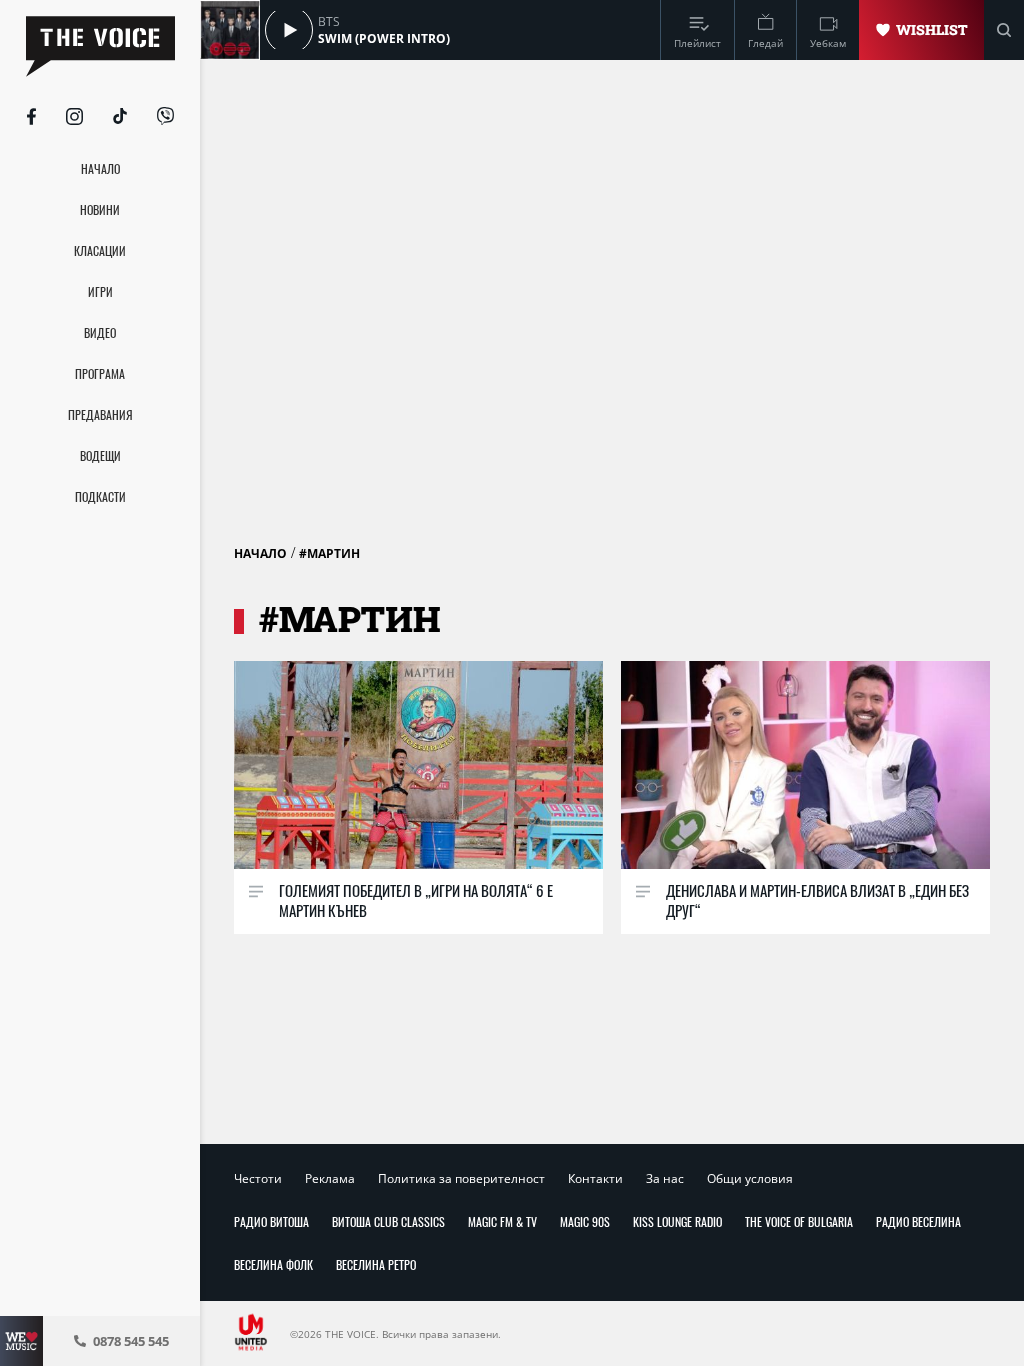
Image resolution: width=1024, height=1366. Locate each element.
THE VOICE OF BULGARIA (799, 1221)
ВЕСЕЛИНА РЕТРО (376, 1264)
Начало (260, 553)
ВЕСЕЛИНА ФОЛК (273, 1264)
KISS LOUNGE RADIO (677, 1221)
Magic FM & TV (502, 1221)
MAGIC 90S (585, 1221)
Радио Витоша (271, 1221)
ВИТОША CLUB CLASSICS (388, 1221)
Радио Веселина (918, 1221)
